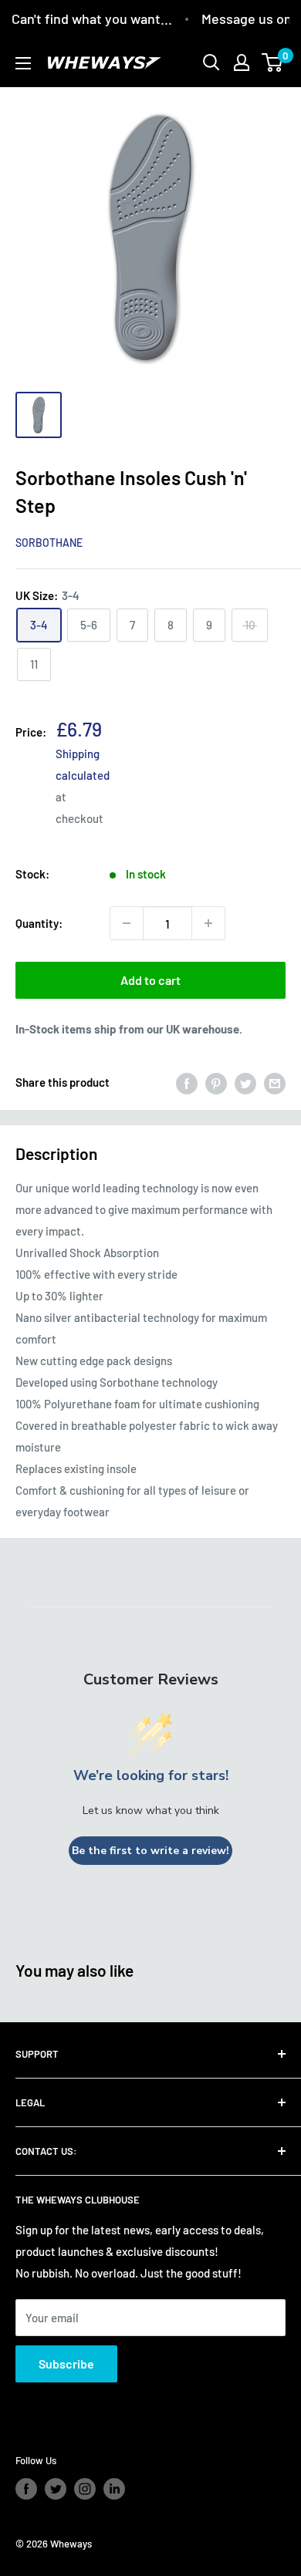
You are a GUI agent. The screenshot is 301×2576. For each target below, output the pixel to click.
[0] (273, 62)
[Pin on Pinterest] (216, 1082)
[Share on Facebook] (187, 1082)
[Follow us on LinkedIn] (114, 2489)
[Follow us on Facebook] (26, 2489)
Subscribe (66, 2364)
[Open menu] (23, 63)
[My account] (242, 62)
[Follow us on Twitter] (56, 2489)
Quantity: (39, 923)
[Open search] (211, 62)
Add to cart (150, 980)
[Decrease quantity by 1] (127, 923)
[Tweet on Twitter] (245, 1082)
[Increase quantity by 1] (208, 923)
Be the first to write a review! (150, 1851)
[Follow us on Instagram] (85, 2489)
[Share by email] (275, 1082)
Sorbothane (49, 543)
